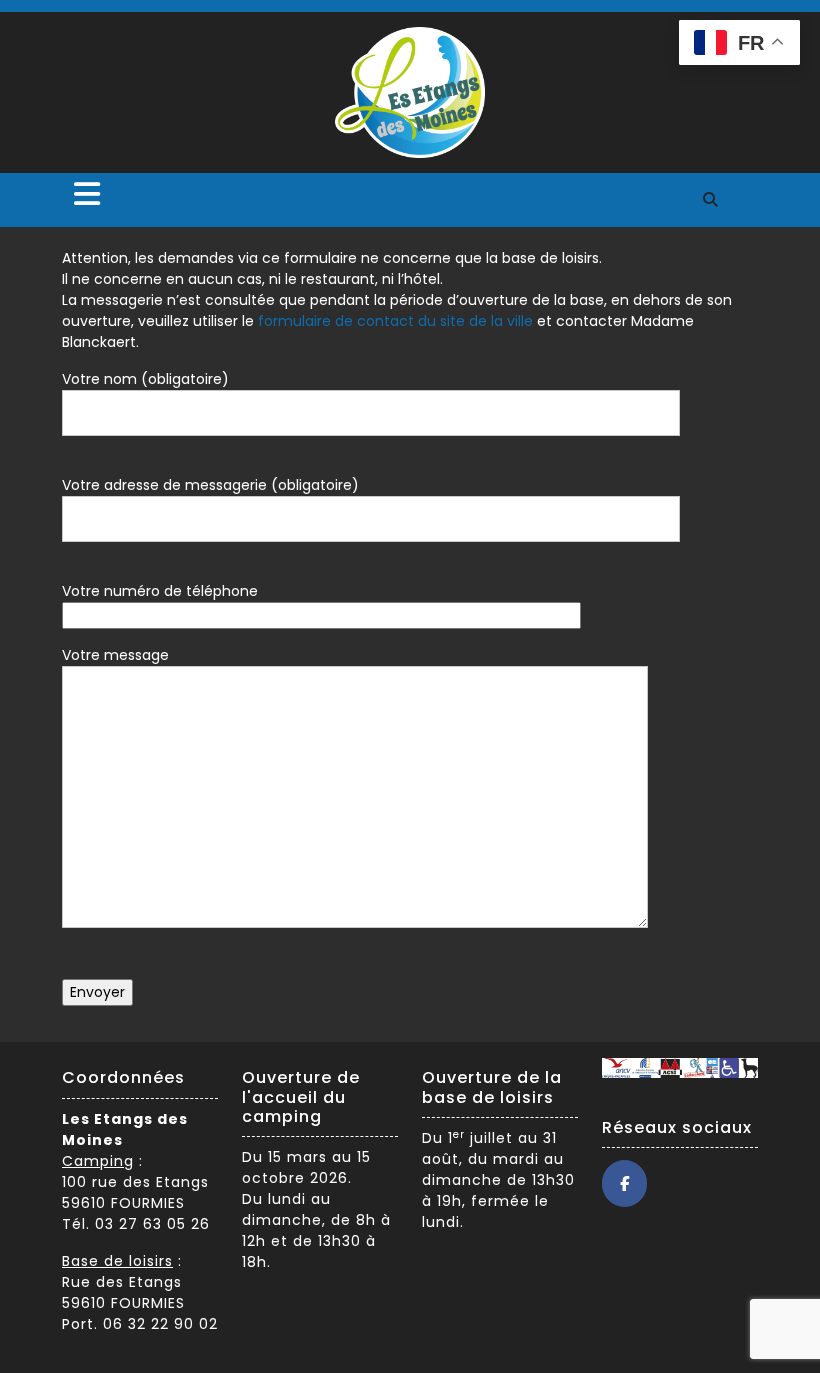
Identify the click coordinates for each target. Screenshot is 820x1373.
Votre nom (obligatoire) (145, 379)
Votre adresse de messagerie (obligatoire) (210, 485)
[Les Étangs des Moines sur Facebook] (624, 1183)
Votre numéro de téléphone (160, 591)
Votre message (115, 655)
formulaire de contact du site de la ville (395, 321)
